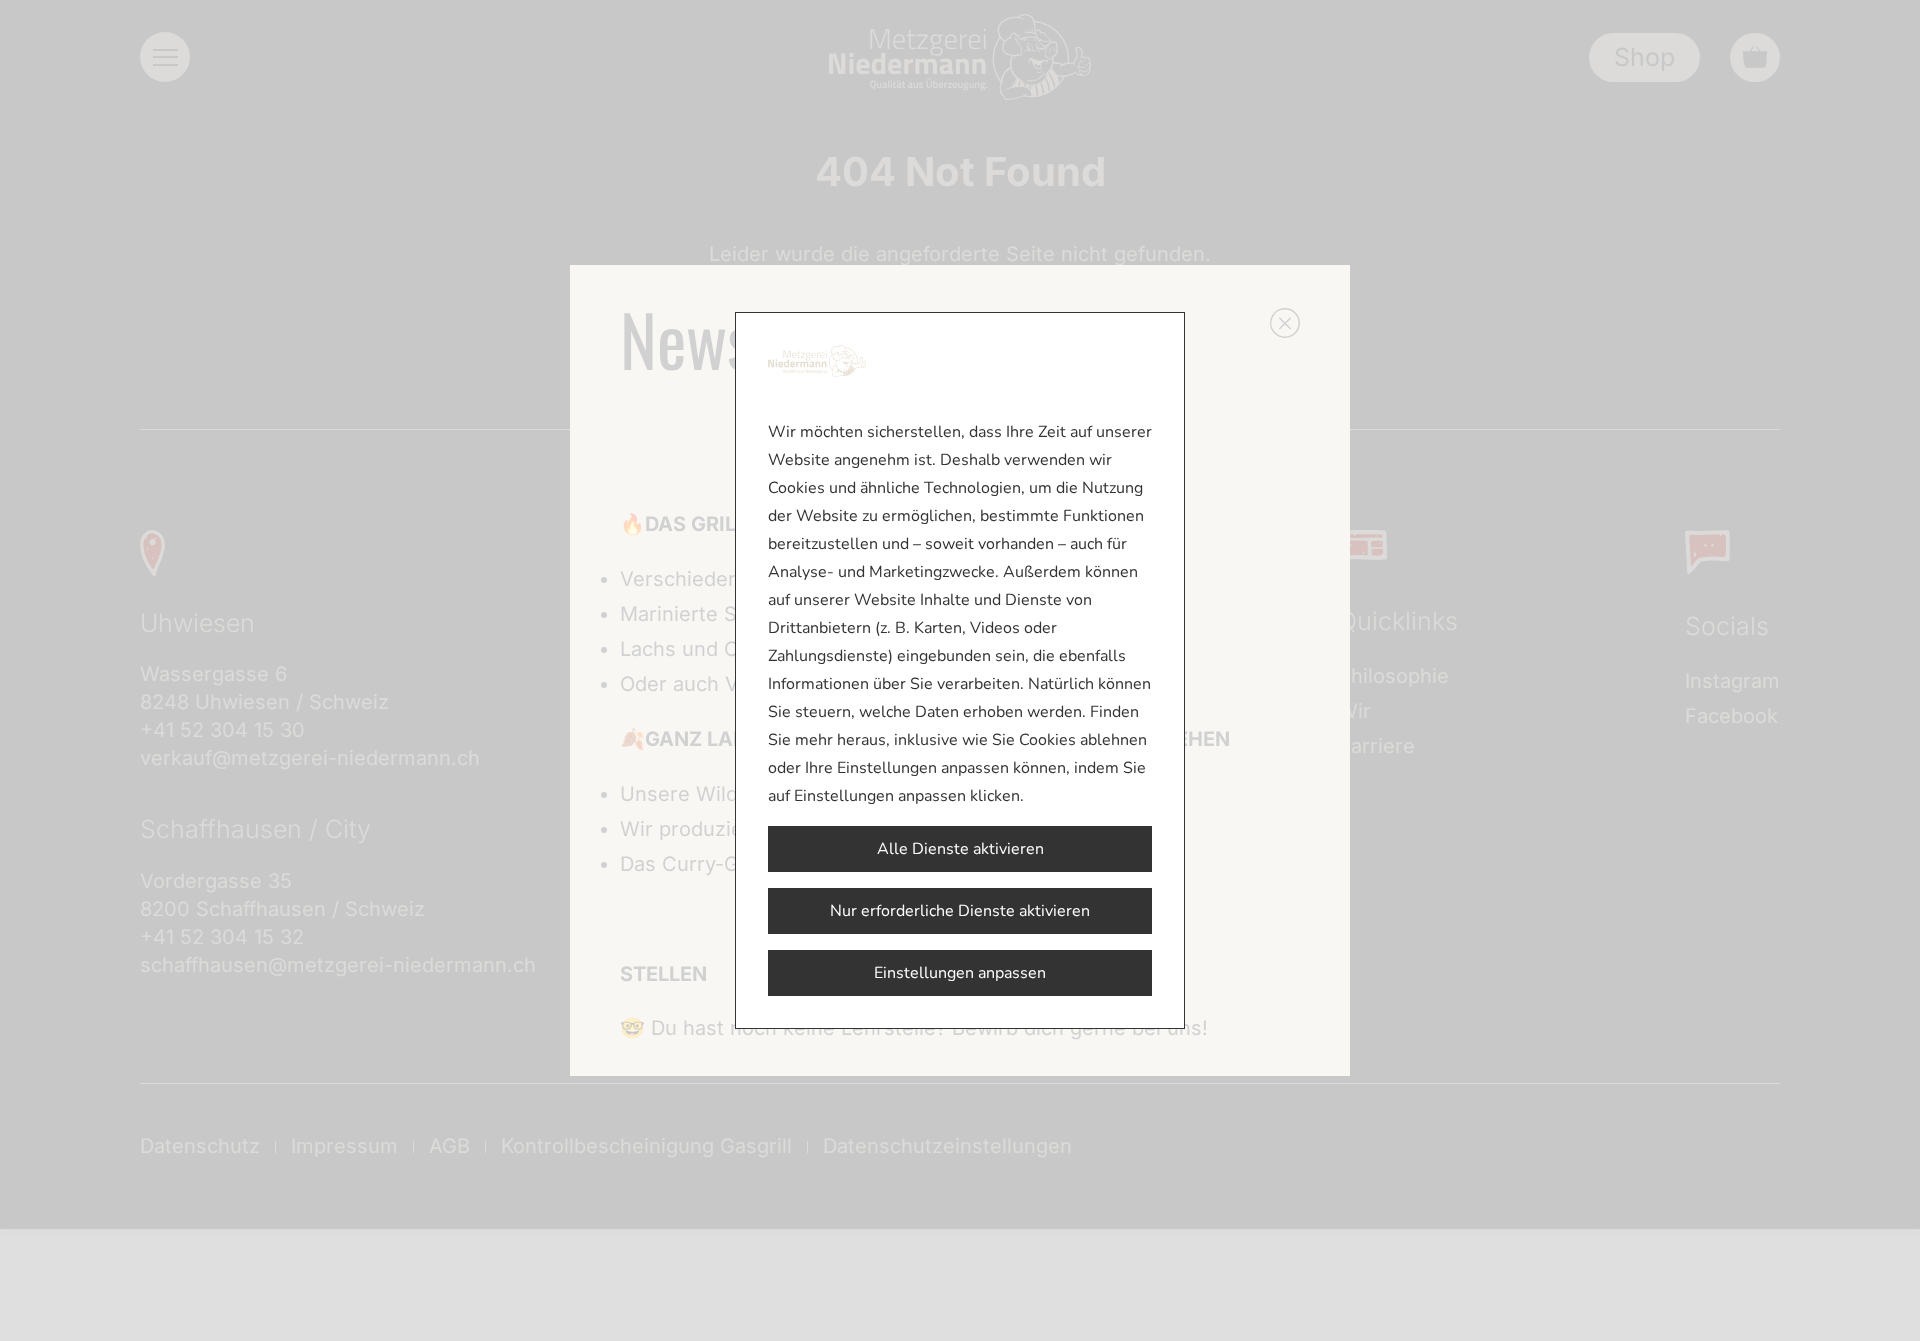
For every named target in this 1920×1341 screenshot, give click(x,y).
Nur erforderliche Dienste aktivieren (960, 911)
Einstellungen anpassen (960, 973)
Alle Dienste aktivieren (960, 849)
